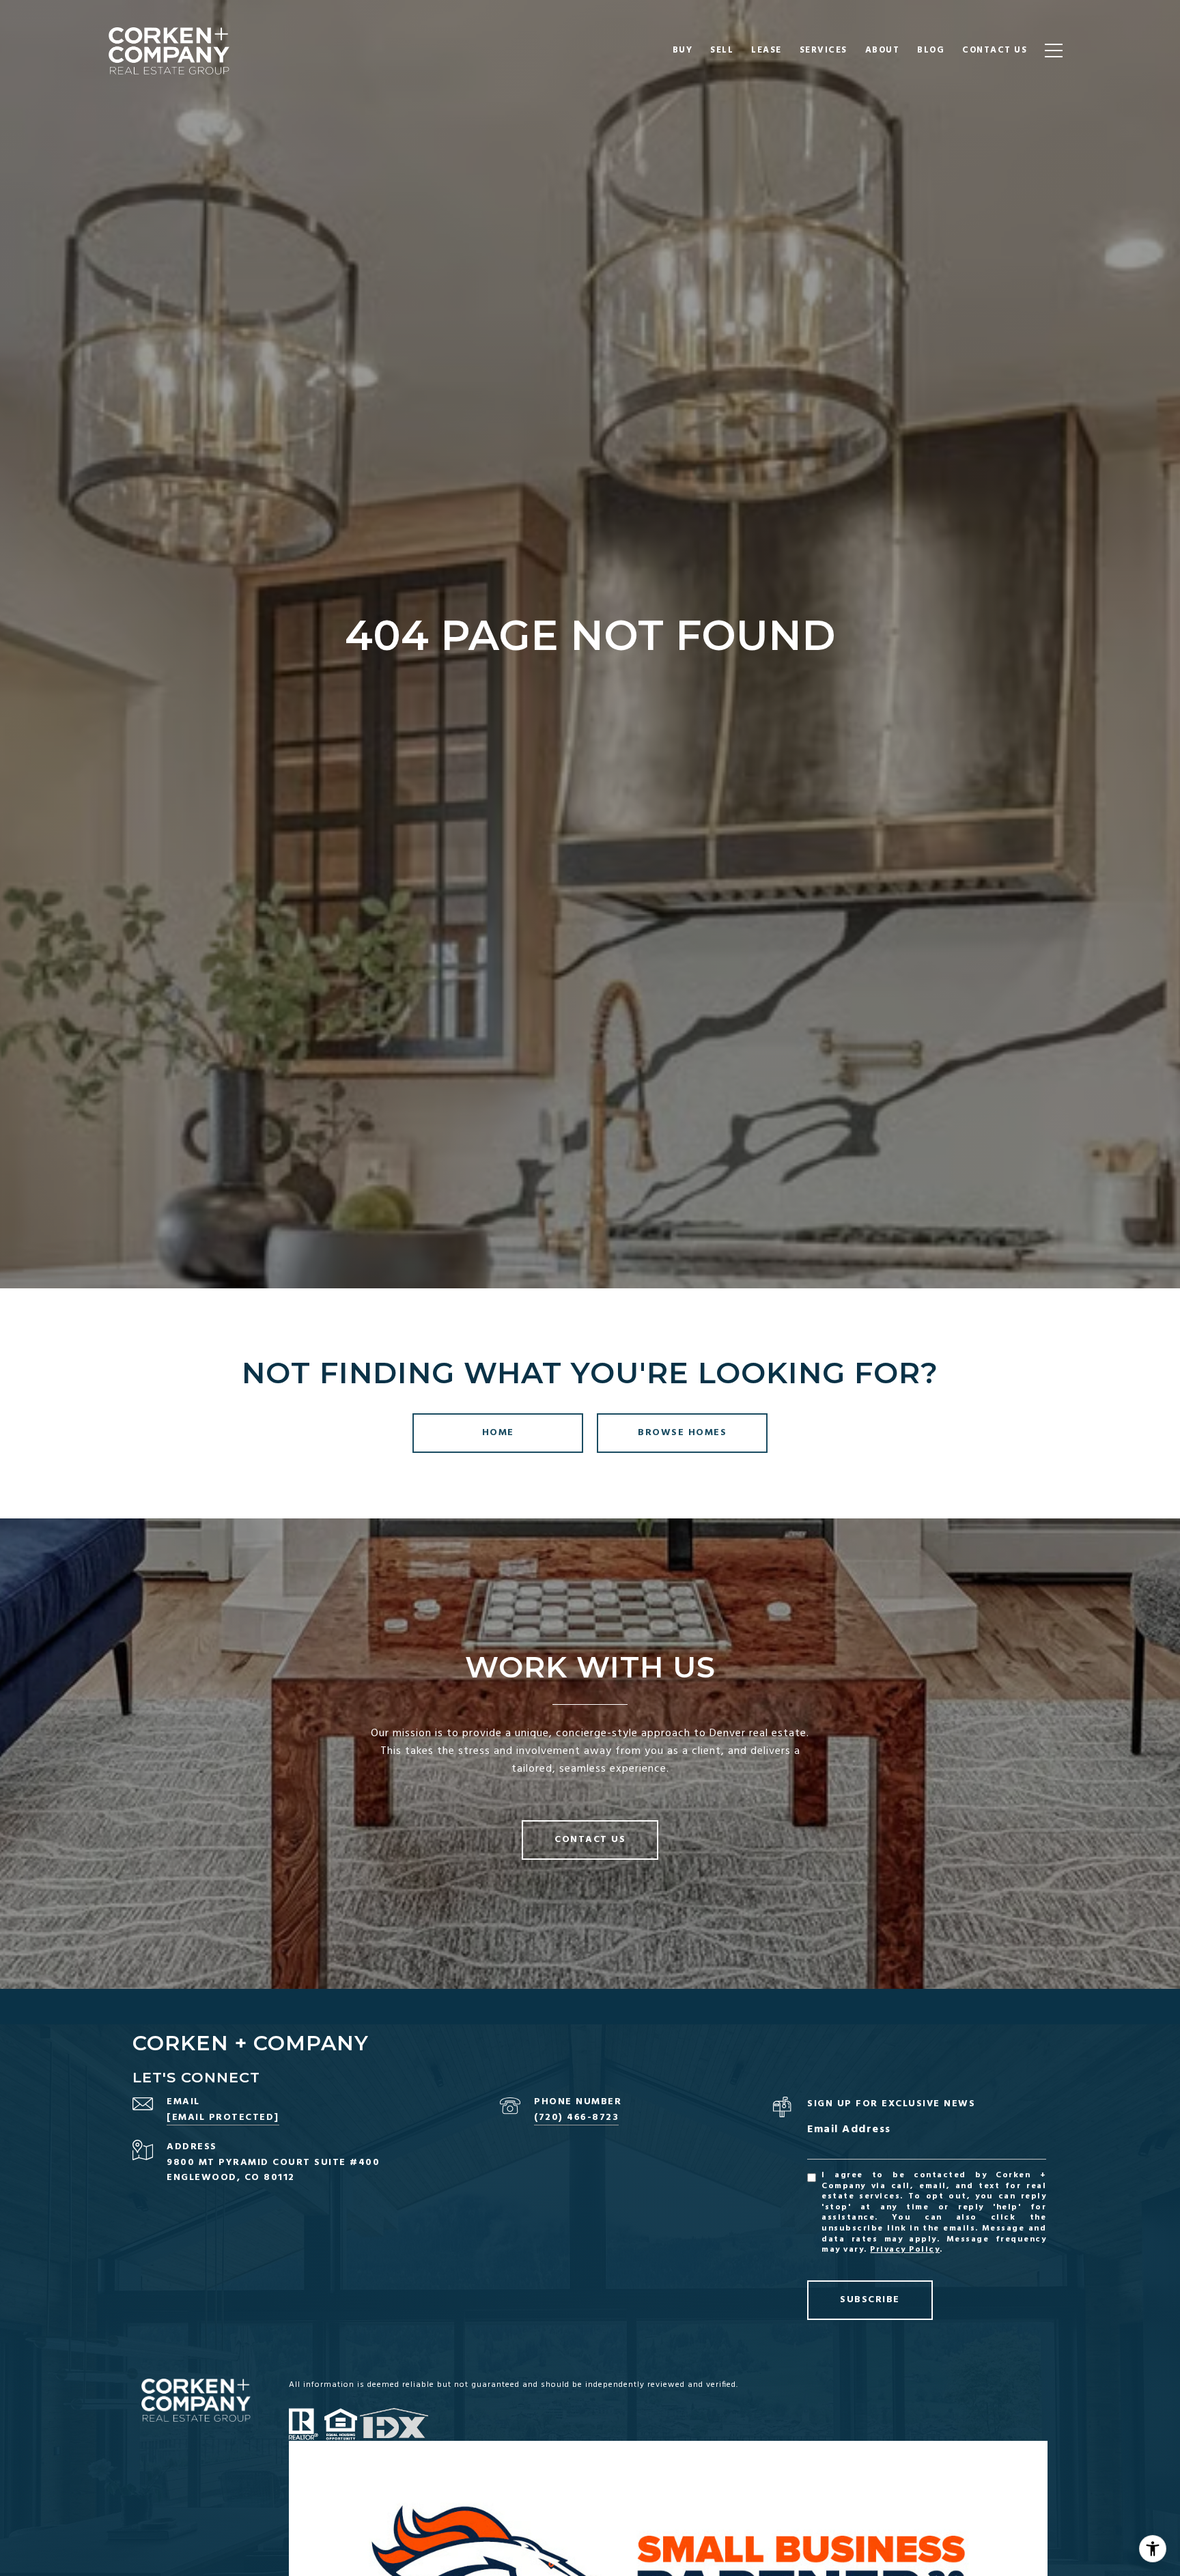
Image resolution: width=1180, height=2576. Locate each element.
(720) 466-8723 (576, 2118)
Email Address (849, 2130)
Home (498, 1433)
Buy (683, 50)
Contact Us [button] (590, 1840)
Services (824, 50)
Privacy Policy (905, 2250)
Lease (767, 50)
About (883, 50)
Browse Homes (682, 1433)
